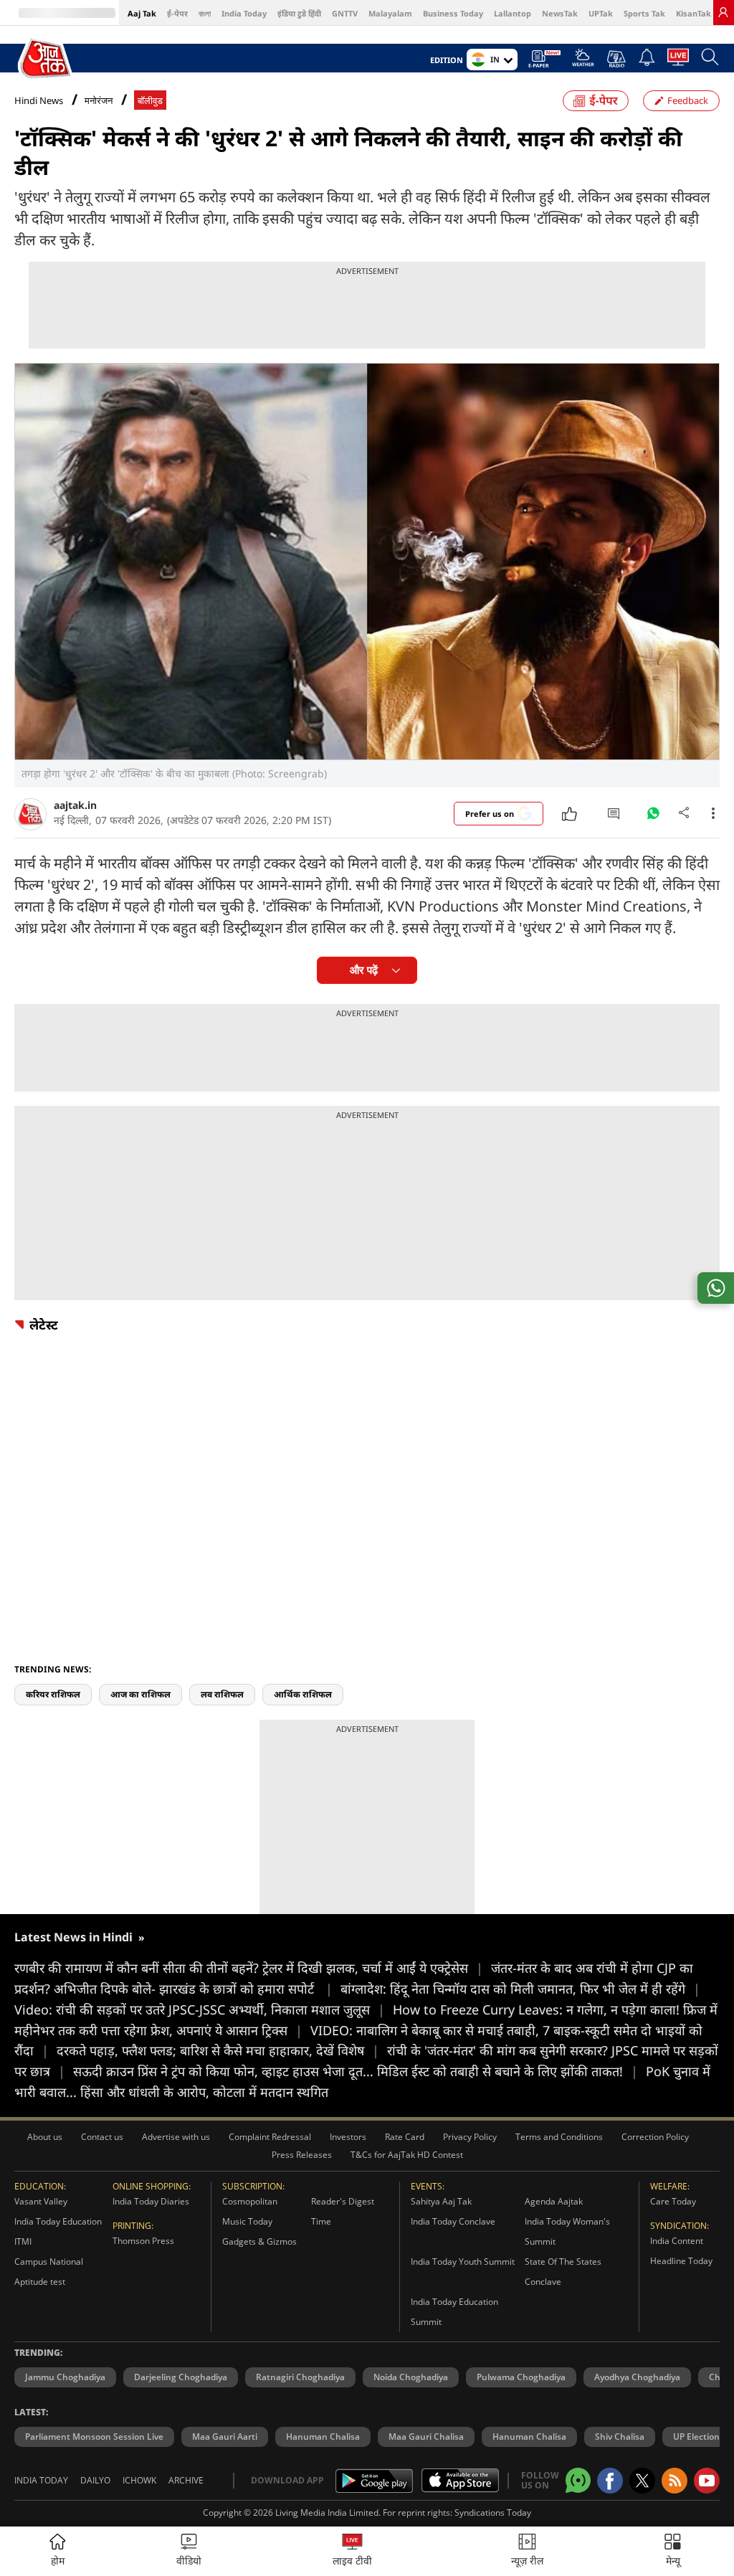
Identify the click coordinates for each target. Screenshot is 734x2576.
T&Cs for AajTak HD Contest (407, 2155)
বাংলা (205, 13)
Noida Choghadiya (411, 2377)
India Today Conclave (453, 2221)
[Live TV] (678, 61)
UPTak (601, 13)
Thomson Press (143, 2241)
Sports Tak (644, 13)
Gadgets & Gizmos (259, 2241)
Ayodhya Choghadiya (637, 2377)
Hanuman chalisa (529, 2437)
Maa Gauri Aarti (225, 2437)
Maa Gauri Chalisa (426, 2437)
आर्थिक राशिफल (303, 1694)
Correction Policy (655, 2137)
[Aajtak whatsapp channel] (578, 2480)
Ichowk (139, 2480)
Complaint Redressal (270, 2137)
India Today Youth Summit (463, 2262)
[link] (723, 12)
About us (45, 2137)
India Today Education (58, 2221)
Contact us (102, 2137)
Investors (348, 2137)
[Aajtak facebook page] (610, 2481)
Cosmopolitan (250, 2201)
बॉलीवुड (150, 101)
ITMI (23, 2241)
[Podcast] (616, 59)
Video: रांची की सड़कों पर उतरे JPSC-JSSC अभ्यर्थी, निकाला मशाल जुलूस (200, 2009)
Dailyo (95, 2480)
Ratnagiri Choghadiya (300, 2377)
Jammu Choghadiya (65, 2377)
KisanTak (694, 13)
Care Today (673, 2201)
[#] (653, 817)
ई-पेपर (177, 13)
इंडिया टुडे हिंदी (299, 13)
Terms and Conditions (559, 2137)
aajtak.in (75, 805)
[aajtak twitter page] (642, 2481)
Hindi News (39, 100)
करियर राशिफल (53, 1694)
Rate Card (405, 2137)
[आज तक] (46, 59)
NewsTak (560, 13)
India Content (677, 2241)
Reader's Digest (343, 2201)
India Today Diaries (151, 2201)
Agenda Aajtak (554, 2201)
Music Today (247, 2221)
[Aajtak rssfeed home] (675, 2481)
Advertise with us (176, 2137)
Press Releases (302, 2155)
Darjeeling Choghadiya (181, 2377)
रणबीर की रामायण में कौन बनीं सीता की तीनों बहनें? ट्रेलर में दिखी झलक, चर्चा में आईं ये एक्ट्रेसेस (249, 1968)
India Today (244, 13)
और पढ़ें (364, 970)
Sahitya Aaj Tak (441, 2201)
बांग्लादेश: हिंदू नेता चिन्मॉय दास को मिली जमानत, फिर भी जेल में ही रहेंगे (520, 1989)
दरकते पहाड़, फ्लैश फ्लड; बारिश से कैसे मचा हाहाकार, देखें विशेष (218, 2050)
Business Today (453, 13)
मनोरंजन (99, 101)
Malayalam (390, 13)
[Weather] (583, 62)
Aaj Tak (142, 13)
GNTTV (345, 13)
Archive (186, 2480)
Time (321, 2221)
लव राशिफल (222, 1694)
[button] (673, 2551)
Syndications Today (493, 2513)
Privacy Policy (470, 2137)
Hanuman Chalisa (323, 2437)
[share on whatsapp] (716, 1288)
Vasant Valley (41, 2201)
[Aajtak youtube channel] (707, 2481)
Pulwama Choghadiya (521, 2377)
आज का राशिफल (140, 1694)
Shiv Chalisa (620, 2437)
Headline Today (681, 2261)
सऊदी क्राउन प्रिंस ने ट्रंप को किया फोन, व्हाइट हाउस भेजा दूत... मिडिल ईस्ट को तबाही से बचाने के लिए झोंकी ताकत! (356, 2071)
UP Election (696, 2437)
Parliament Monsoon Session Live (94, 2437)
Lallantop (513, 13)
